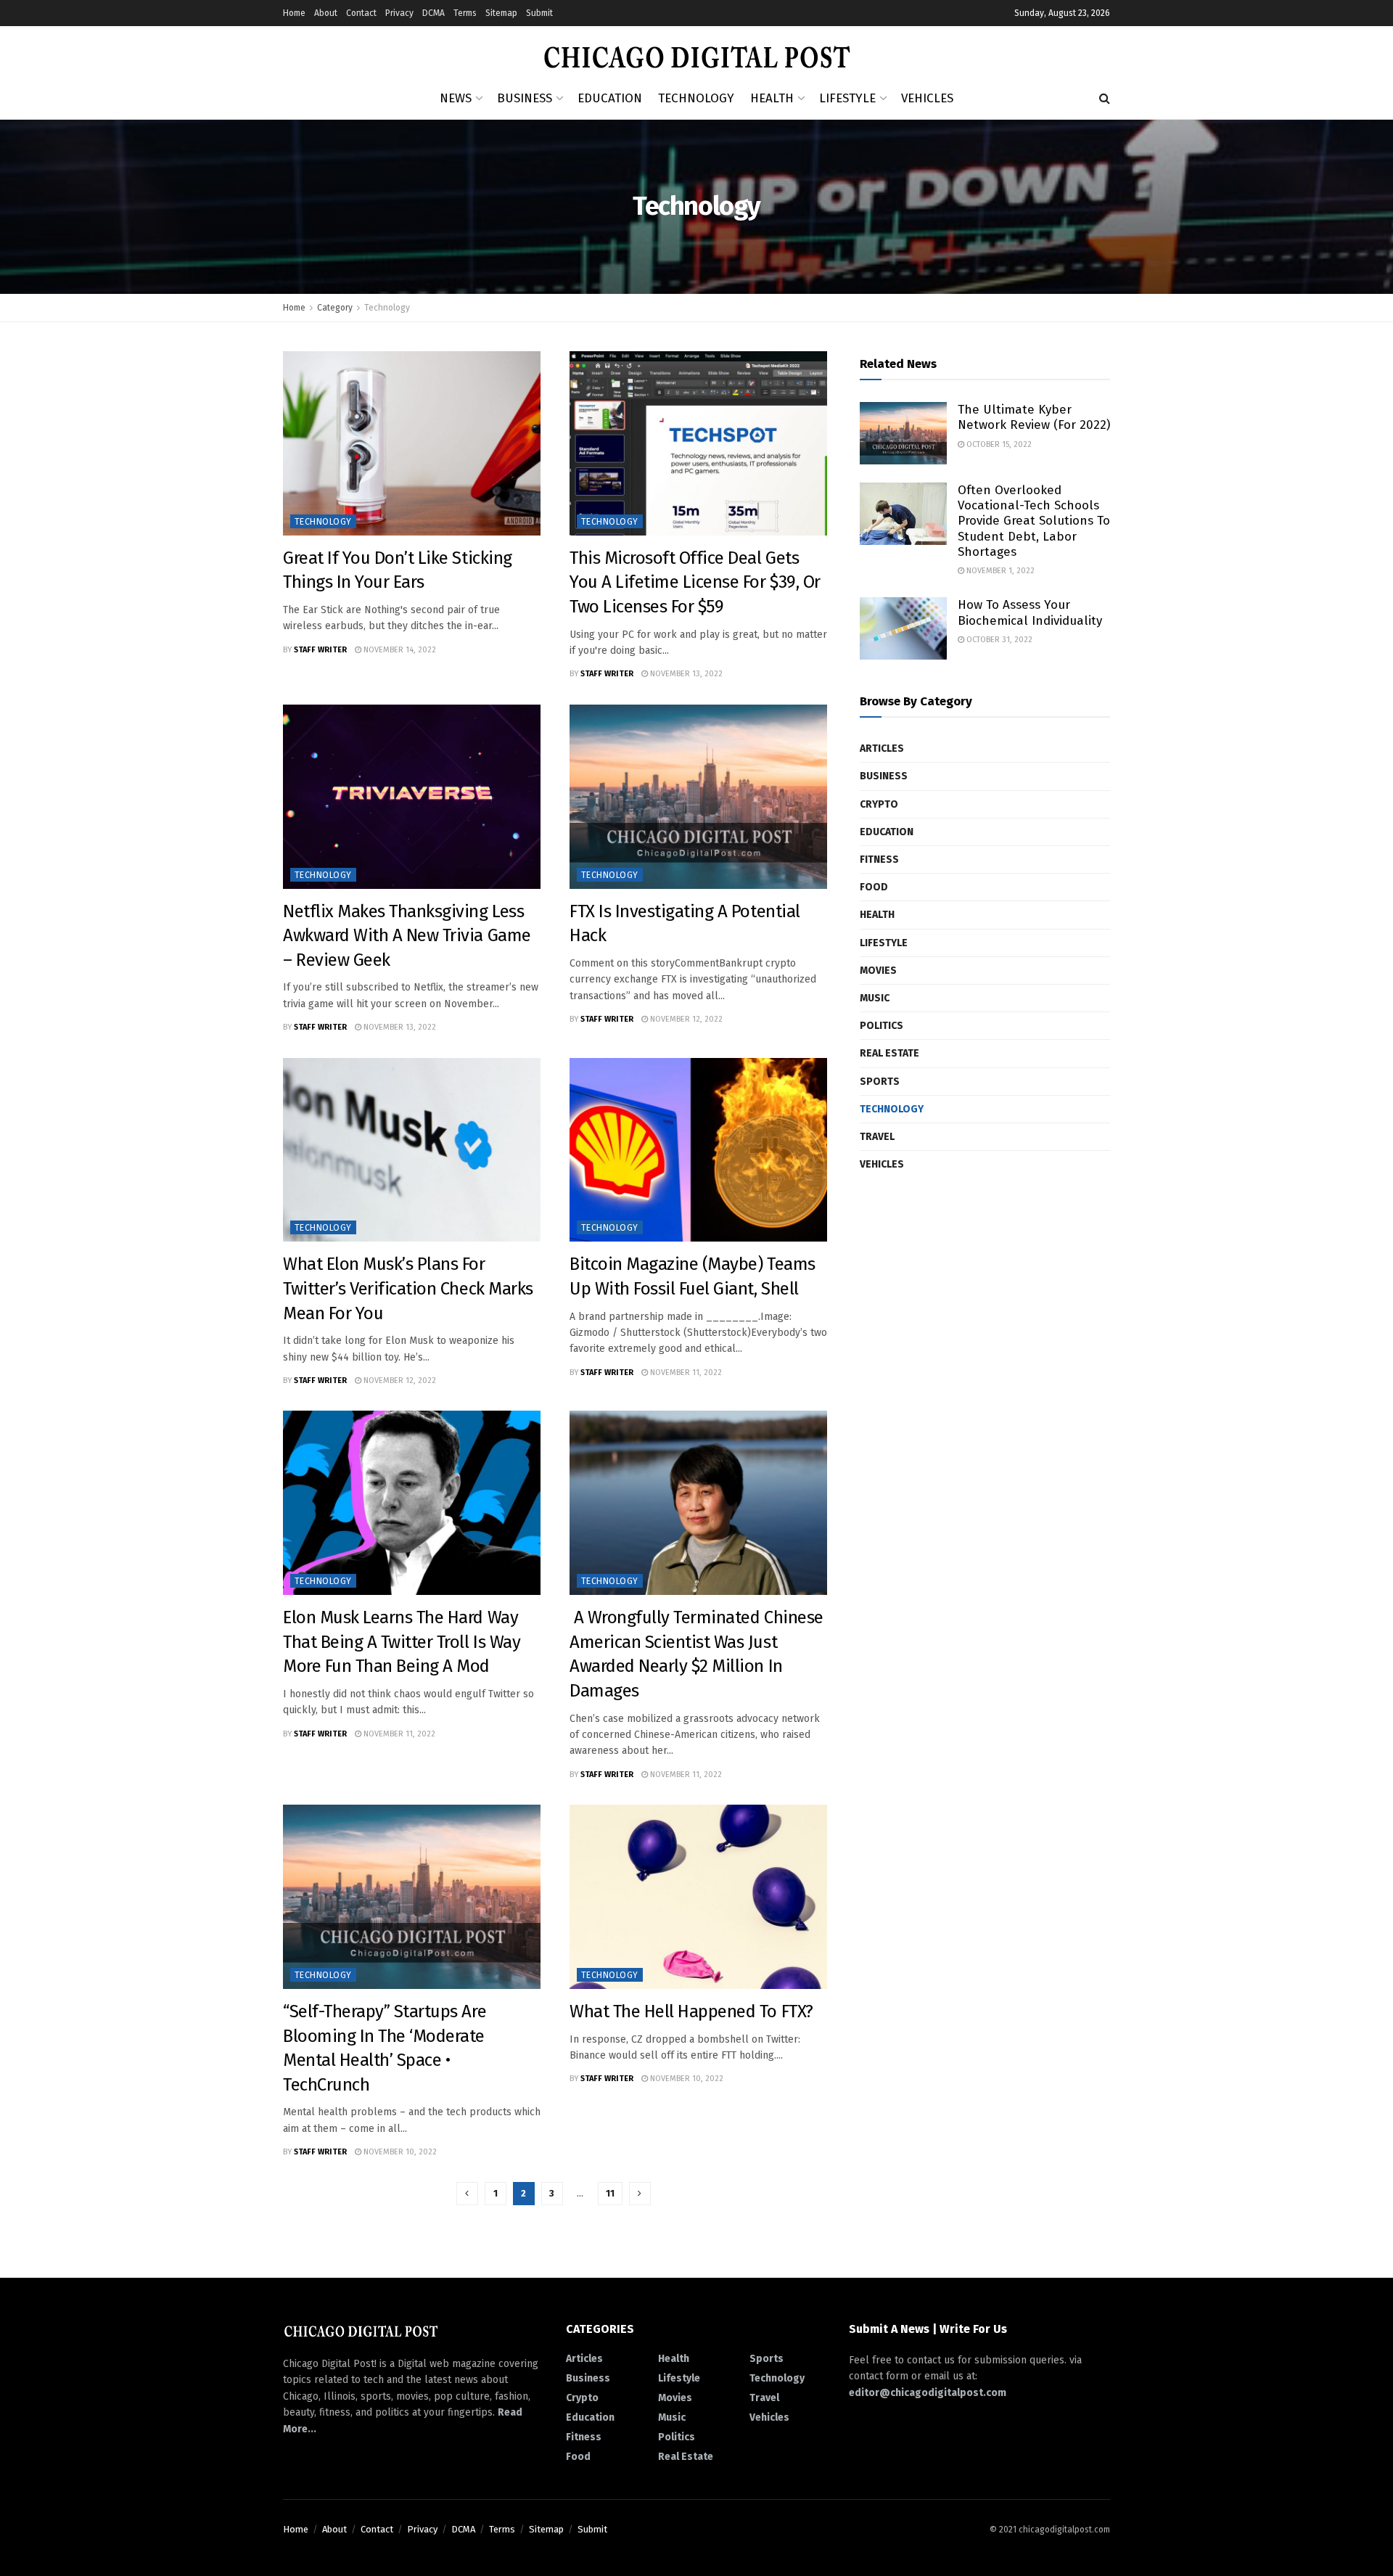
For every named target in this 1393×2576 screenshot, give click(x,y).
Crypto (879, 804)
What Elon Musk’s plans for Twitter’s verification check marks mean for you (408, 1288)
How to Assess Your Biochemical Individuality (1030, 612)
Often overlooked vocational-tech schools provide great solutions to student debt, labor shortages (1034, 521)
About (326, 13)
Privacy (399, 13)
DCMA (433, 13)
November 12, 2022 (685, 1019)
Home (294, 13)
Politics (882, 1026)
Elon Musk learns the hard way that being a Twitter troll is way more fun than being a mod (402, 1642)
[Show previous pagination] (467, 2194)
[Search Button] (1105, 99)
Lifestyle (847, 98)
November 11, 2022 (685, 1373)
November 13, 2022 (685, 674)
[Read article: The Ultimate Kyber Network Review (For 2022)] (903, 433)
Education (610, 98)
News (456, 98)
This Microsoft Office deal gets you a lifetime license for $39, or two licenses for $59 (695, 582)
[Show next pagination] (640, 2194)
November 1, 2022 (999, 571)
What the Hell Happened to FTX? (691, 2011)
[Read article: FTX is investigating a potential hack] (698, 797)
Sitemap (501, 13)
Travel (877, 1137)
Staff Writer (320, 650)
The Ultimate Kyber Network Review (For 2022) (1034, 417)
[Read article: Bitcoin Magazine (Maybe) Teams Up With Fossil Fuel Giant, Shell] (698, 1150)
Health (772, 98)
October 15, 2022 (998, 444)
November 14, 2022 (399, 650)
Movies (878, 971)
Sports (880, 1082)
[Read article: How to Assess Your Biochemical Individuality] (903, 628)
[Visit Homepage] (697, 52)
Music (875, 998)
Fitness (879, 860)
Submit (539, 13)
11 (610, 2193)
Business (525, 98)
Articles (882, 748)
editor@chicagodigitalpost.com (928, 2393)
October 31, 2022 (998, 640)
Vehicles (927, 98)
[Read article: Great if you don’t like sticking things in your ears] (412, 443)
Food (874, 887)
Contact (361, 13)
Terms (465, 13)
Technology (696, 98)
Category (335, 308)
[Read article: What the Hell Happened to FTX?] (698, 1897)
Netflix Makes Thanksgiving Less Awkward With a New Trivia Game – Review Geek (407, 936)
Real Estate (889, 1053)
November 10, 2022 (399, 2152)
